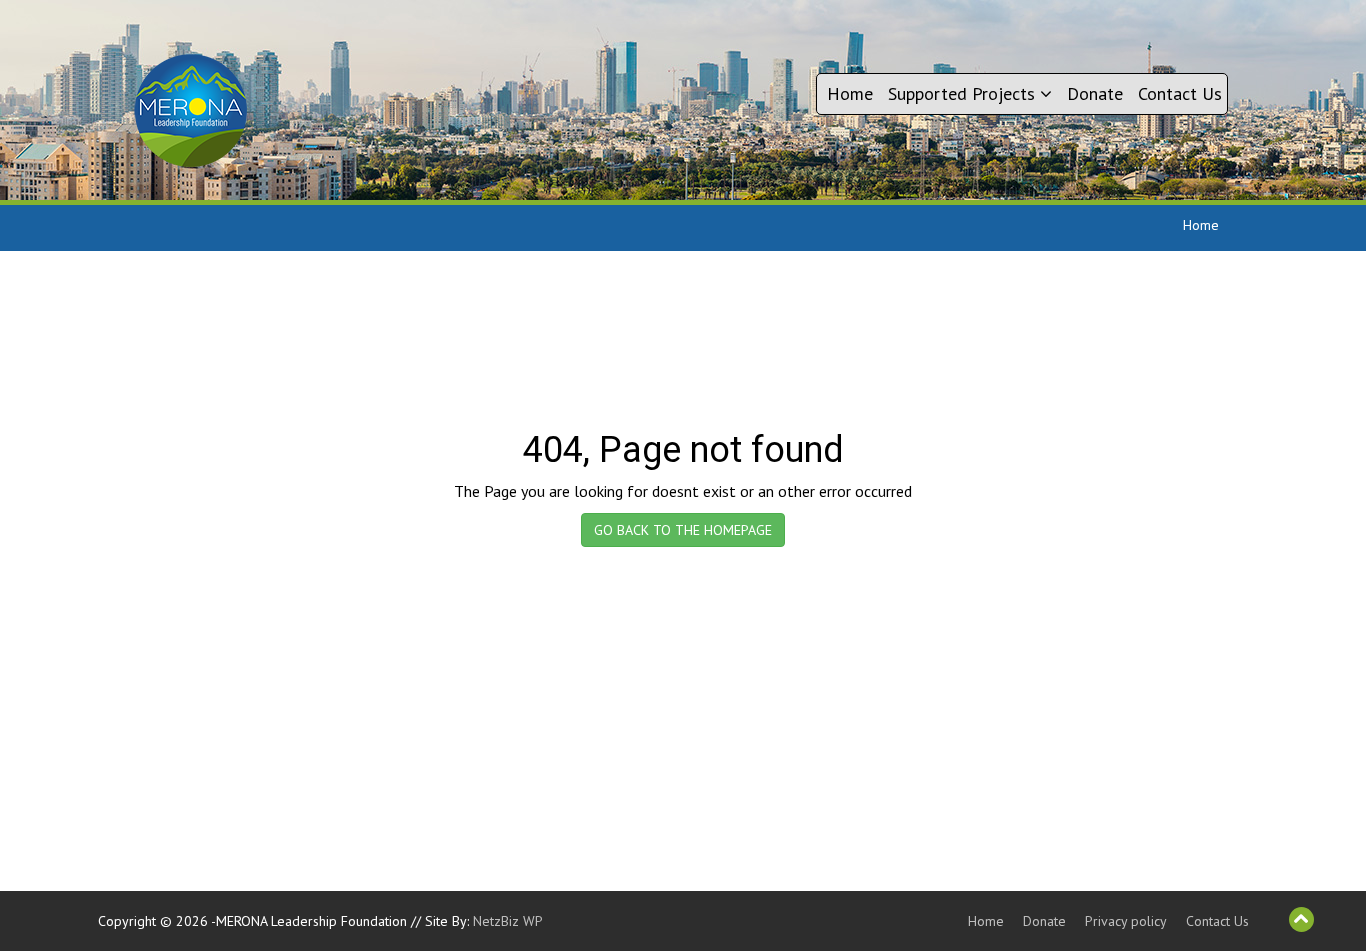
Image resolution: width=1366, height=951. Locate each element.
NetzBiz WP (508, 921)
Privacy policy (1126, 921)
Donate (1095, 93)
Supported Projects (964, 93)
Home (850, 93)
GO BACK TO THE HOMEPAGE (683, 530)
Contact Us (1180, 93)
